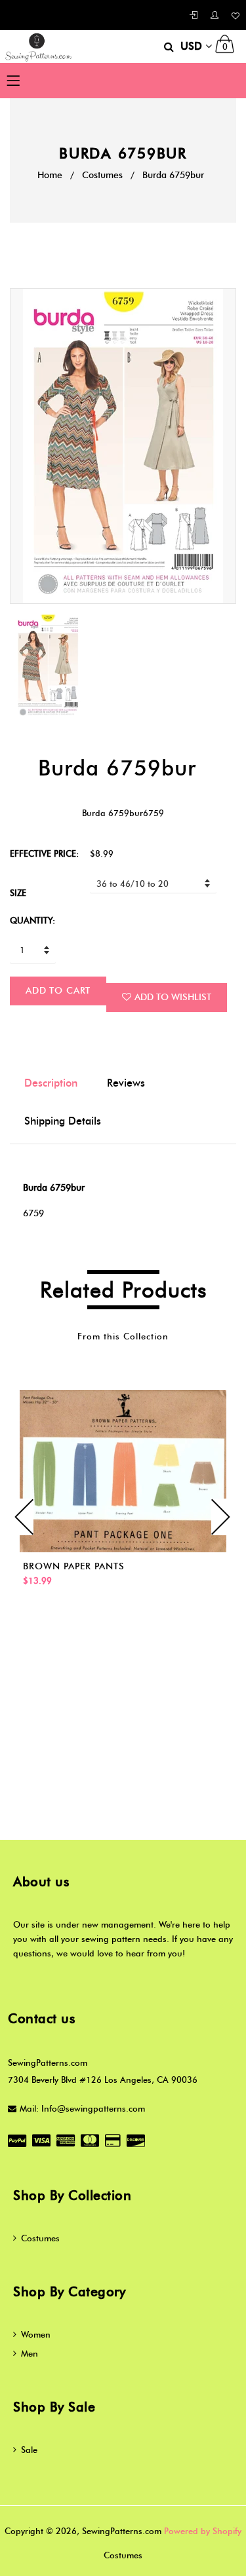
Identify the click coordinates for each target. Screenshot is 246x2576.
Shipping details (63, 1121)
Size (18, 893)
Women (36, 2334)
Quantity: (32, 920)
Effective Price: (44, 853)
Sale (29, 2450)
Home (50, 175)
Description (51, 1083)
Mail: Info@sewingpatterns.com (82, 2108)
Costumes (102, 175)
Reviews (126, 1083)
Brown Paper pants (74, 1566)
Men (30, 2353)
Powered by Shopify (203, 2531)
